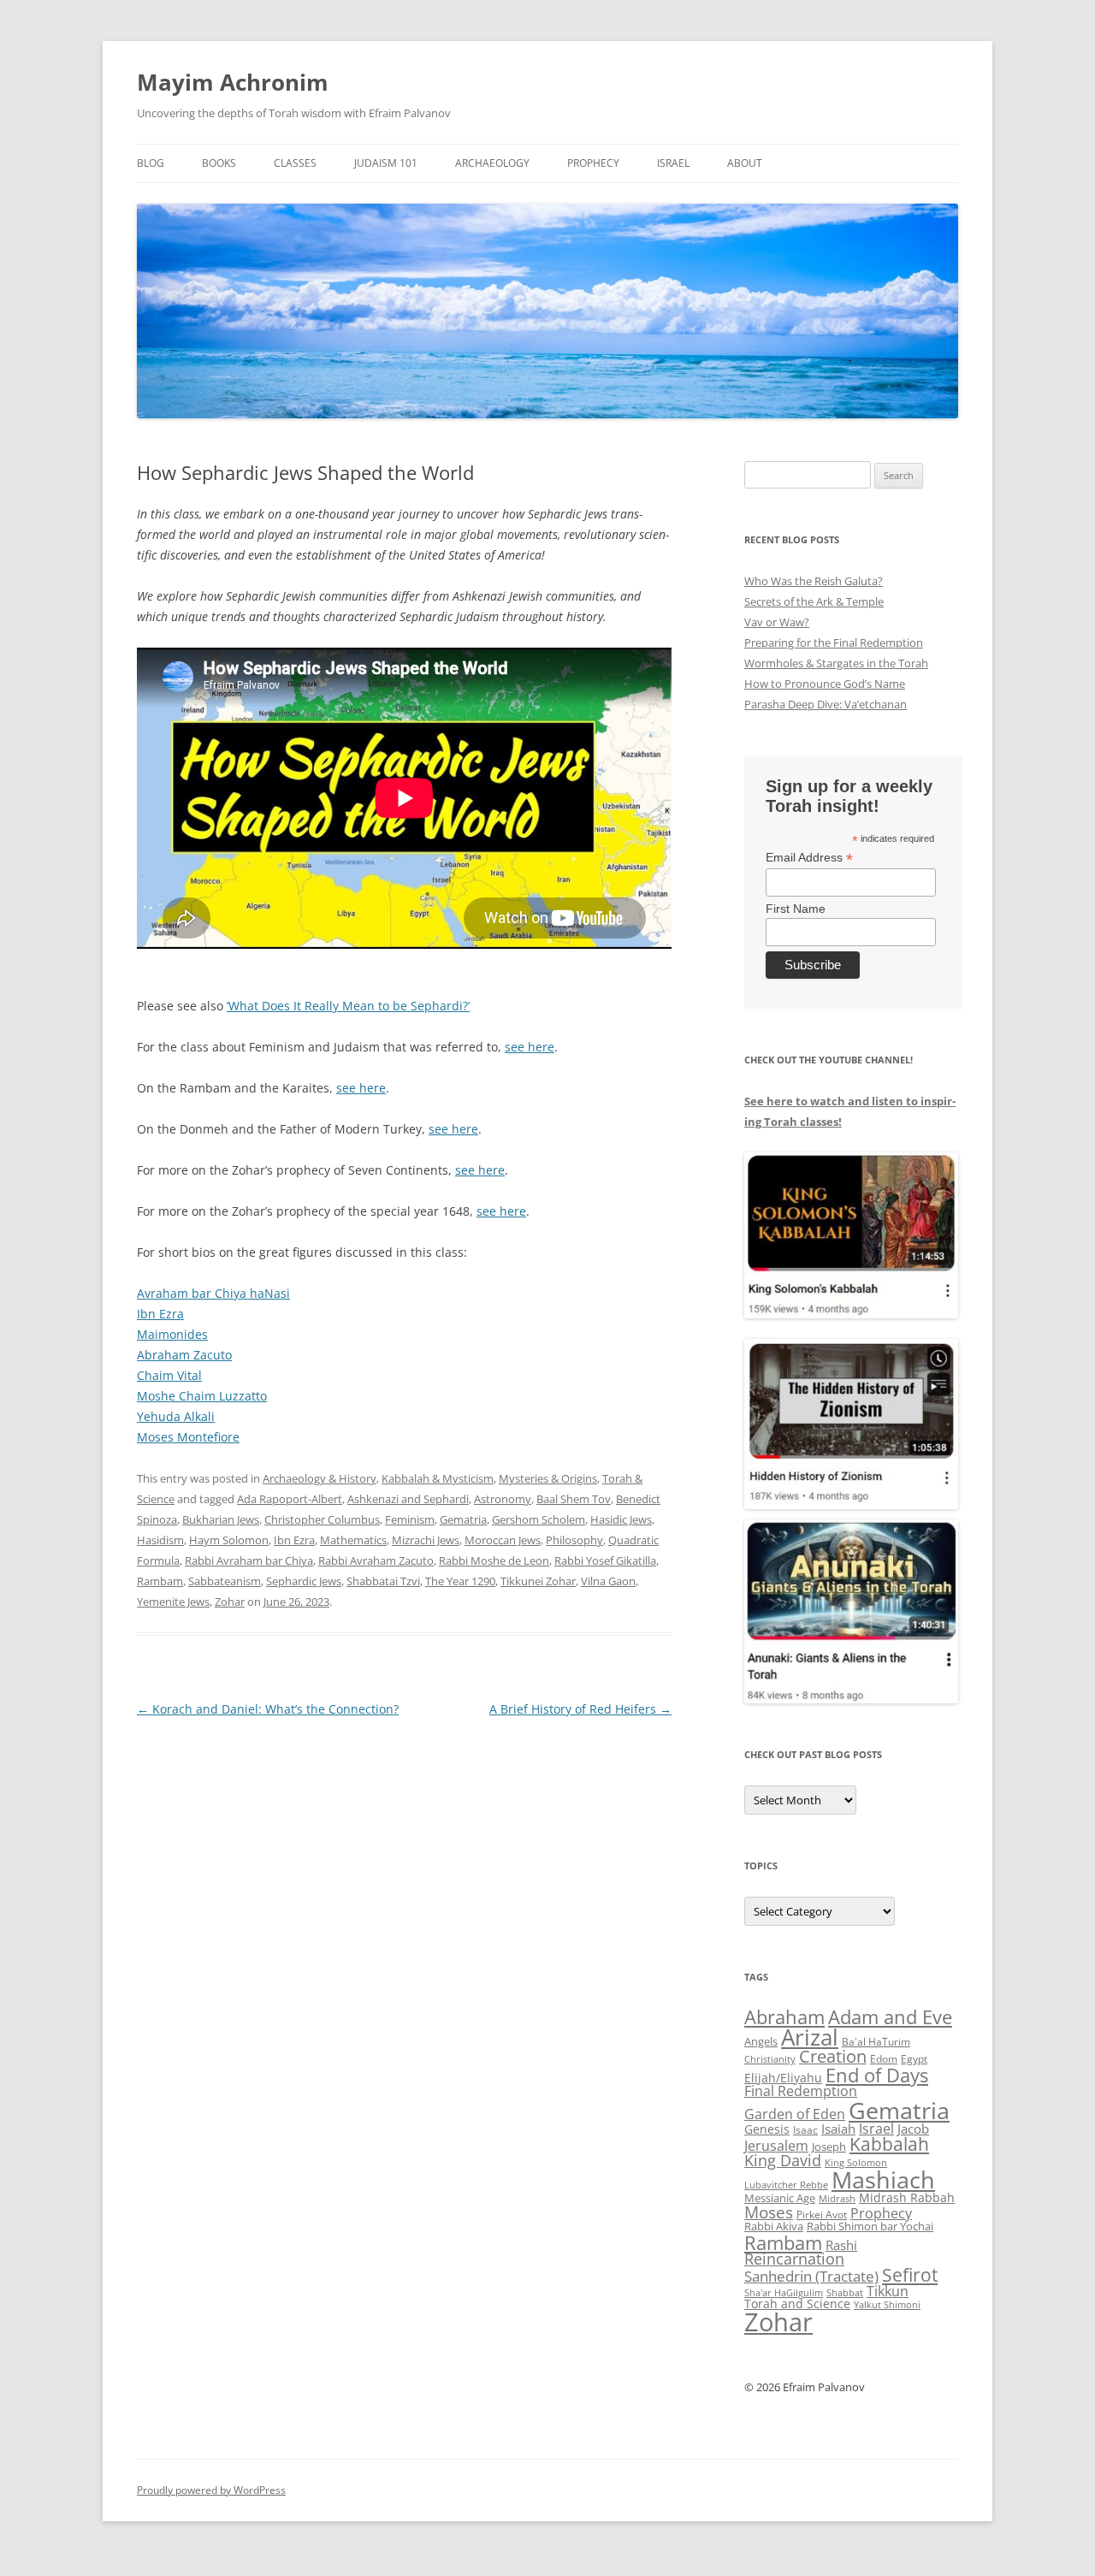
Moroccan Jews (503, 1540)
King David (783, 2160)
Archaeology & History (320, 1478)
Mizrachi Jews (426, 1540)
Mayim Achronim (233, 82)
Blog (151, 163)
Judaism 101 (386, 163)
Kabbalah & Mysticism (438, 1478)
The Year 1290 (460, 1581)
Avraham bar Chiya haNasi (213, 1293)
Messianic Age (780, 2198)
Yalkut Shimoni (887, 2304)
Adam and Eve (890, 2017)
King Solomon (856, 2162)
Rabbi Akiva (774, 2226)
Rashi (841, 2245)
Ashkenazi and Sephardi (408, 1499)
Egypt (914, 2059)
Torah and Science (797, 2304)
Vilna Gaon (608, 1581)
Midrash (837, 2199)
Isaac (805, 2130)
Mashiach (883, 2179)
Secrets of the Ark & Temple (814, 601)
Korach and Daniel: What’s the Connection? (268, 1709)
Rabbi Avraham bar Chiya (249, 1560)
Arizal (810, 2037)
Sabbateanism (225, 1581)
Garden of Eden (795, 2114)
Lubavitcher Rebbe (786, 2185)
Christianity (770, 2059)
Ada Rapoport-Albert (290, 1499)
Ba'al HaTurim (876, 2042)
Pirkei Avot (822, 2215)
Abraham (784, 2017)
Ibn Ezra (160, 1314)
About (745, 163)
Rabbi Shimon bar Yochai (870, 2226)
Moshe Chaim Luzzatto (202, 1396)
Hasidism (160, 1540)
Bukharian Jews (221, 1519)
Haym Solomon (229, 1540)
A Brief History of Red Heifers (580, 1709)
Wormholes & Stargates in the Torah (836, 663)
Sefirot (910, 2275)
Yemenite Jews (173, 1602)
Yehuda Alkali (176, 1416)
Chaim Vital (169, 1375)
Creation (833, 2056)
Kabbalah (889, 2144)
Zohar (230, 1602)
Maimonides (172, 1334)
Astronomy (503, 1499)
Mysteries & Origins (548, 1478)
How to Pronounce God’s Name (825, 684)
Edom (884, 2059)
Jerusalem (776, 2146)
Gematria (463, 1519)
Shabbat (845, 2292)
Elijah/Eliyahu (783, 2078)
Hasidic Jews (621, 1519)
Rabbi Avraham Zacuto (376, 1560)
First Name (796, 909)
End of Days (877, 2075)
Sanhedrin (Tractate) (811, 2276)
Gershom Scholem (539, 1519)
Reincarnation (794, 2259)
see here (530, 1047)
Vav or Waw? (777, 622)
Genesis (767, 2129)
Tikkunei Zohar (538, 1581)
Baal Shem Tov (574, 1499)
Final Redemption (801, 2090)
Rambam (160, 1581)
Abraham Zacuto (184, 1355)
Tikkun (888, 2291)
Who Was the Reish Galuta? (814, 581)
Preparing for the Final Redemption (834, 643)
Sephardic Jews (304, 1581)
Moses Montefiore (188, 1437)
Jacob (913, 2129)
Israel (673, 163)
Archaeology (492, 163)
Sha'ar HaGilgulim (784, 2293)
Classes (295, 163)
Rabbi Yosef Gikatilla (605, 1560)
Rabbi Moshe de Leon (494, 1560)
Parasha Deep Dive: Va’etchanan (826, 704)
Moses (769, 2212)
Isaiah (838, 2129)
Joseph (829, 2147)
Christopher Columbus (322, 1519)
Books (219, 163)
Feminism (410, 1519)
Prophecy (593, 163)
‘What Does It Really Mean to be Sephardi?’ (348, 1006)
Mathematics (353, 1540)
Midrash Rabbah (907, 2197)
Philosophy (574, 1540)
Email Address (809, 858)
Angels (761, 2041)
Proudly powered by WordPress (211, 2490)
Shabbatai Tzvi (383, 1581)
